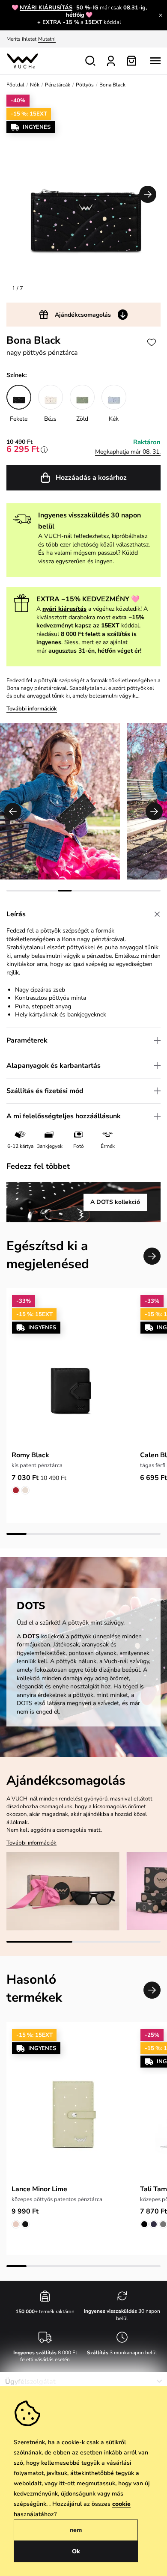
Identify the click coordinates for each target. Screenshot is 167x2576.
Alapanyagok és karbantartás (54, 1066)
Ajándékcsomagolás (83, 315)
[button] (148, 194)
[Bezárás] (161, 15)
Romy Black (30, 1455)
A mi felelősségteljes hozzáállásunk (64, 1116)
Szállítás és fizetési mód (45, 1091)
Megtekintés (93, 39)
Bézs (50, 419)
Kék (114, 419)
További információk (32, 709)
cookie (121, 2504)
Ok (76, 2551)
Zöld (82, 419)
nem (76, 2530)
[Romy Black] (71, 1370)
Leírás (16, 914)
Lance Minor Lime (39, 2189)
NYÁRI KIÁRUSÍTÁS (46, 8)
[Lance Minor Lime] (71, 2104)
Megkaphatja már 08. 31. (128, 452)
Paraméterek (27, 1040)
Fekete (19, 419)
